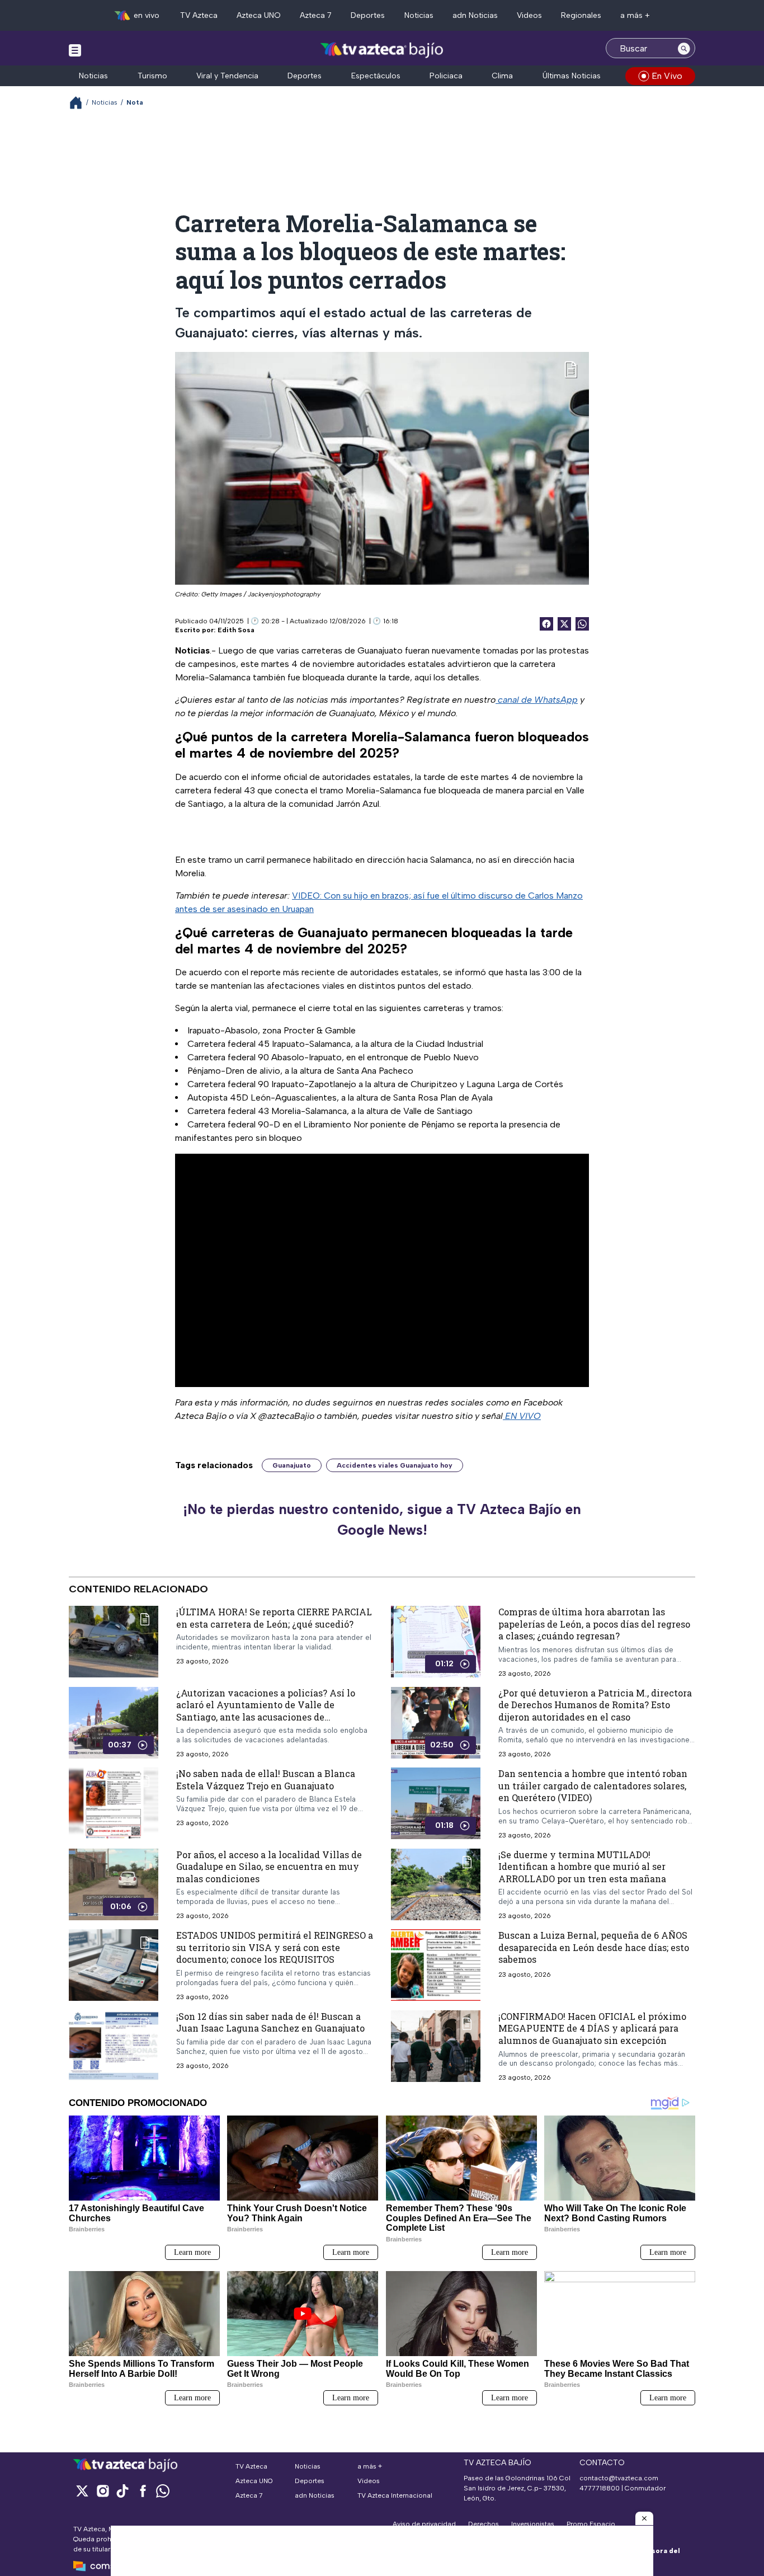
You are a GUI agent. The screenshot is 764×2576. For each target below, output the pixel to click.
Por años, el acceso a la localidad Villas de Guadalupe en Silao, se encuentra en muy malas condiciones (269, 1866)
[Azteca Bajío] (382, 50)
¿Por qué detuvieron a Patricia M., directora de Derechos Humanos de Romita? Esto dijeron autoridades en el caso (595, 1704)
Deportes (368, 15)
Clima (502, 76)
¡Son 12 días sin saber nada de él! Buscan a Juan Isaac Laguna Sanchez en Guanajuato (270, 2022)
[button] (644, 2518)
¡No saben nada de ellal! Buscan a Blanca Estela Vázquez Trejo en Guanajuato (266, 1780)
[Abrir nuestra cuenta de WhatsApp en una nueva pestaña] (163, 2491)
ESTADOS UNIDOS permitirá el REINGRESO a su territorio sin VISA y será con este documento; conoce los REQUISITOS (275, 1947)
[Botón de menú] (75, 50)
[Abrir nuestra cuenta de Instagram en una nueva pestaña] (102, 2491)
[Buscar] (684, 48)
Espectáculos (376, 76)
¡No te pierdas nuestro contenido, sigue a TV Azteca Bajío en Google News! (382, 1520)
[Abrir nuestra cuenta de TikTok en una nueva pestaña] (122, 2491)
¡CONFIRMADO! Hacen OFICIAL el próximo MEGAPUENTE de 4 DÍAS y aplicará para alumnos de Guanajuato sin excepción (592, 2028)
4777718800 (600, 2488)
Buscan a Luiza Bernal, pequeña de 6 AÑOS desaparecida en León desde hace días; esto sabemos (594, 1947)
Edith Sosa (236, 630)
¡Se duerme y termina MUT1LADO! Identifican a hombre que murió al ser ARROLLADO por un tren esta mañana (582, 1866)
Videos (529, 15)
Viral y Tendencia (227, 76)
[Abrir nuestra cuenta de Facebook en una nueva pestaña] (143, 2491)
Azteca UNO (259, 15)
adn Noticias (475, 15)
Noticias (419, 15)
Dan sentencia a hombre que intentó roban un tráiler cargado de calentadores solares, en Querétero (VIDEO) (593, 1785)
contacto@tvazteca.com (619, 2478)
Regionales (581, 15)
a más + (635, 15)
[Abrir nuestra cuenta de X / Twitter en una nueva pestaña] (82, 2491)
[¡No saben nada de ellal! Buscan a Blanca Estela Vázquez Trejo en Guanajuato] (114, 1803)
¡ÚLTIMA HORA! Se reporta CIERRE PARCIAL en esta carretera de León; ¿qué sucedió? (274, 1618)
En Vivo (667, 76)
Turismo (152, 76)
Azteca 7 (316, 15)
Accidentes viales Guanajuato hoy (395, 1465)
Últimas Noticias (572, 76)
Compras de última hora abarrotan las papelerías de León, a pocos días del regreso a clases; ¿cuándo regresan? (594, 1624)
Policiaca (446, 76)
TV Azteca (199, 15)
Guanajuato (292, 1465)
